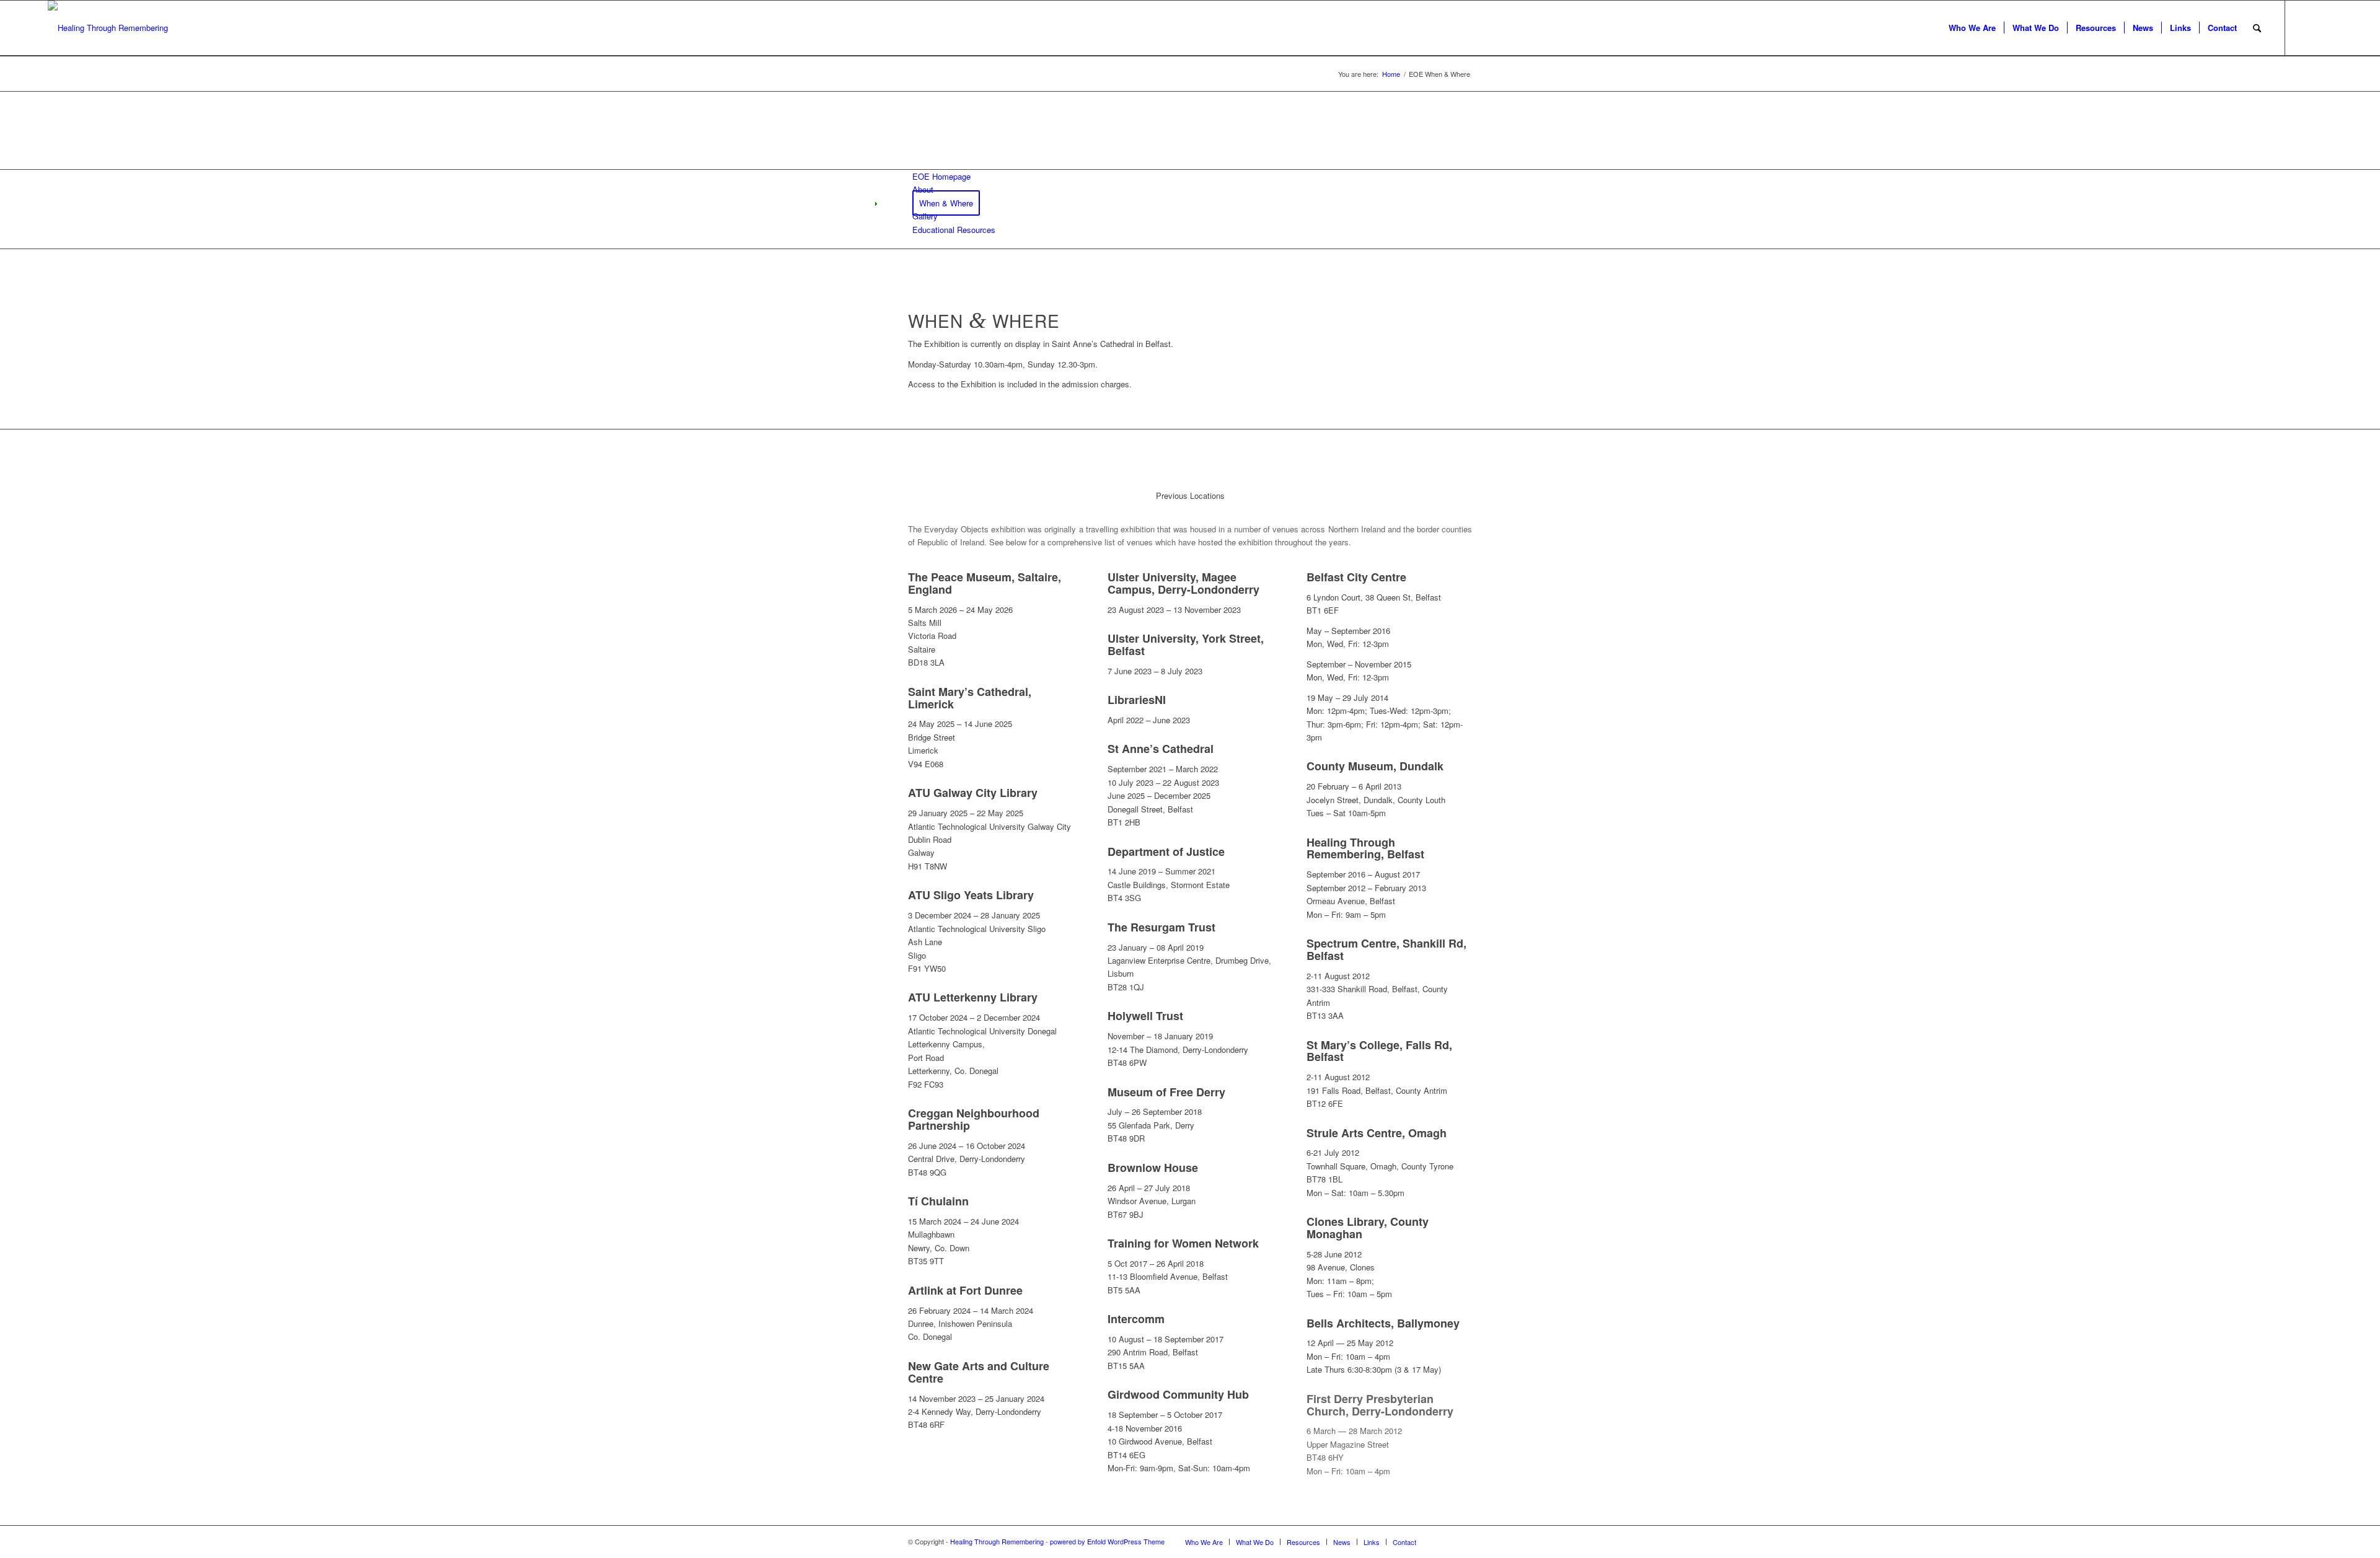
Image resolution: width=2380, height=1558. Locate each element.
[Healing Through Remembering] (108, 28)
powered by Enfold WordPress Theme (1107, 1541)
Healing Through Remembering (997, 1541)
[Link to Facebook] (2323, 27)
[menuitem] (1972, 28)
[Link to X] (2304, 27)
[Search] (2257, 28)
